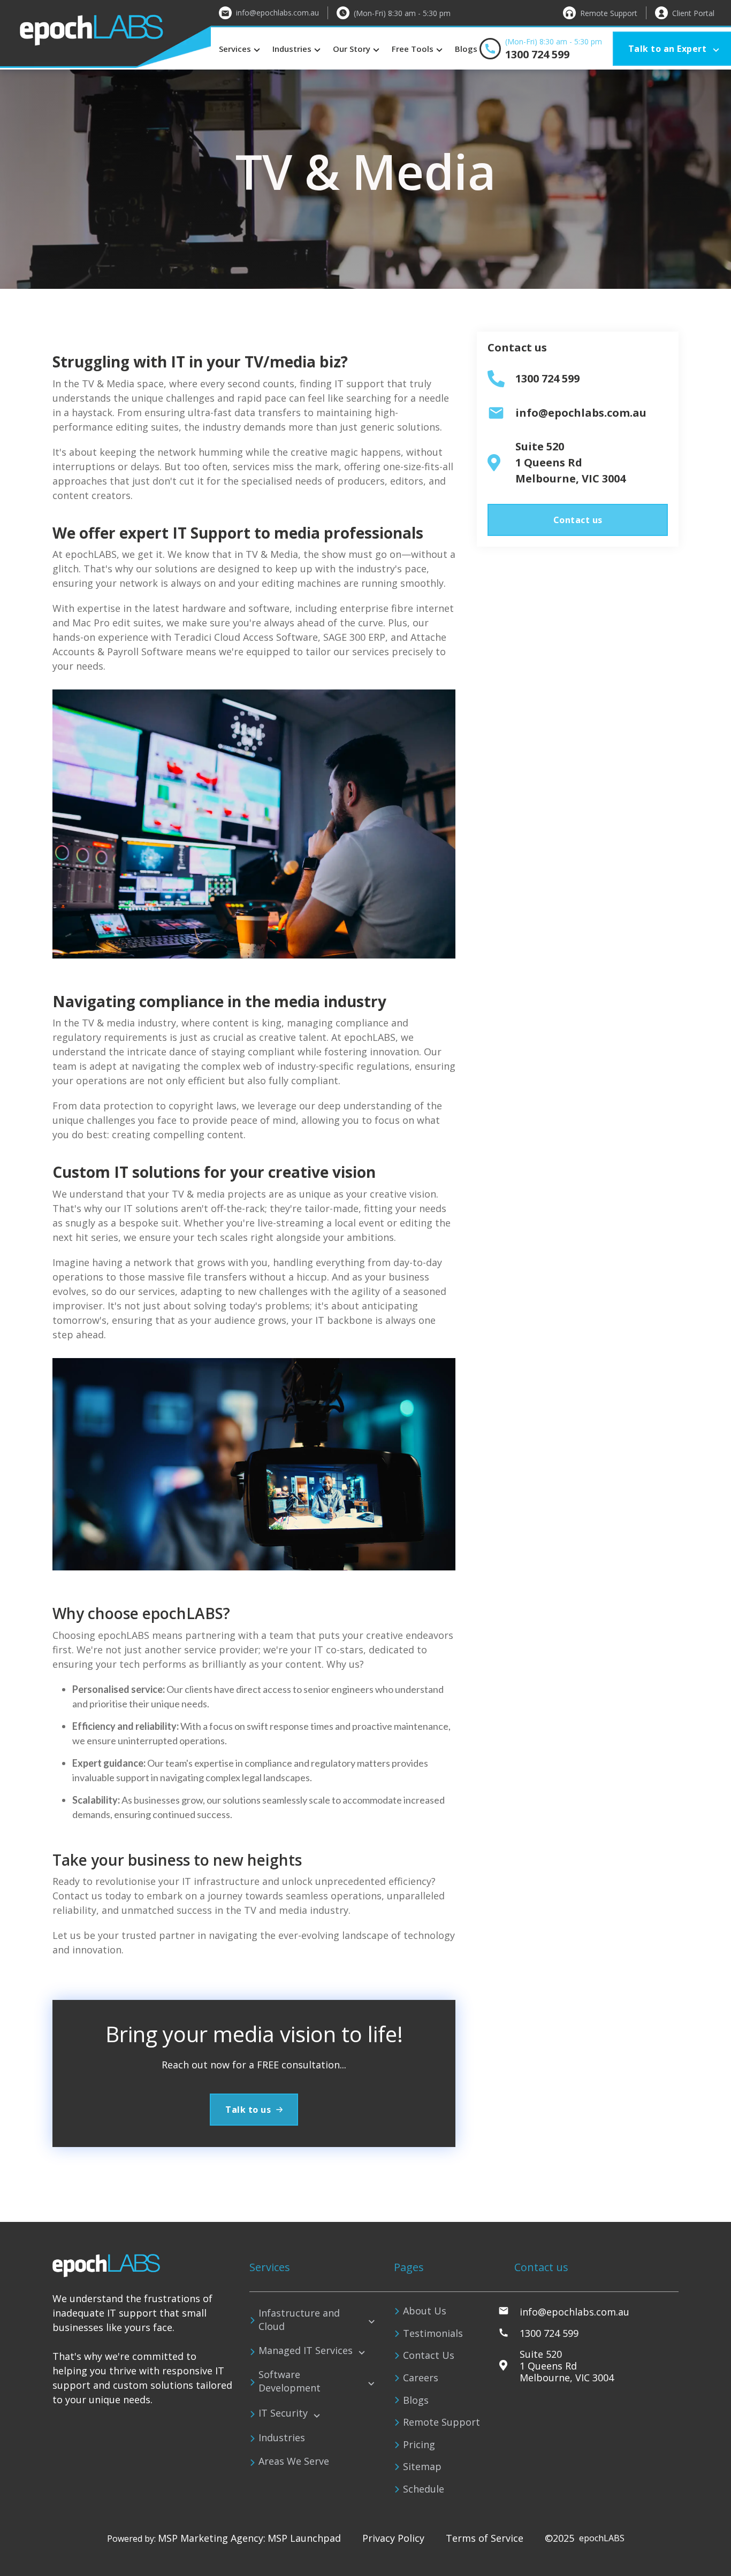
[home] (105, 34)
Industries (282, 2438)
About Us (425, 2311)
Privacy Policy (393, 2539)
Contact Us (429, 2355)
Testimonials (433, 2333)
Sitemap (422, 2466)
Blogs (466, 49)
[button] (241, 49)
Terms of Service (485, 2539)
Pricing (419, 2444)
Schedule (424, 2489)
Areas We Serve (294, 2462)
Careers (421, 2378)
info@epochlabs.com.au (277, 13)
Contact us (578, 520)
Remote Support (441, 2422)
